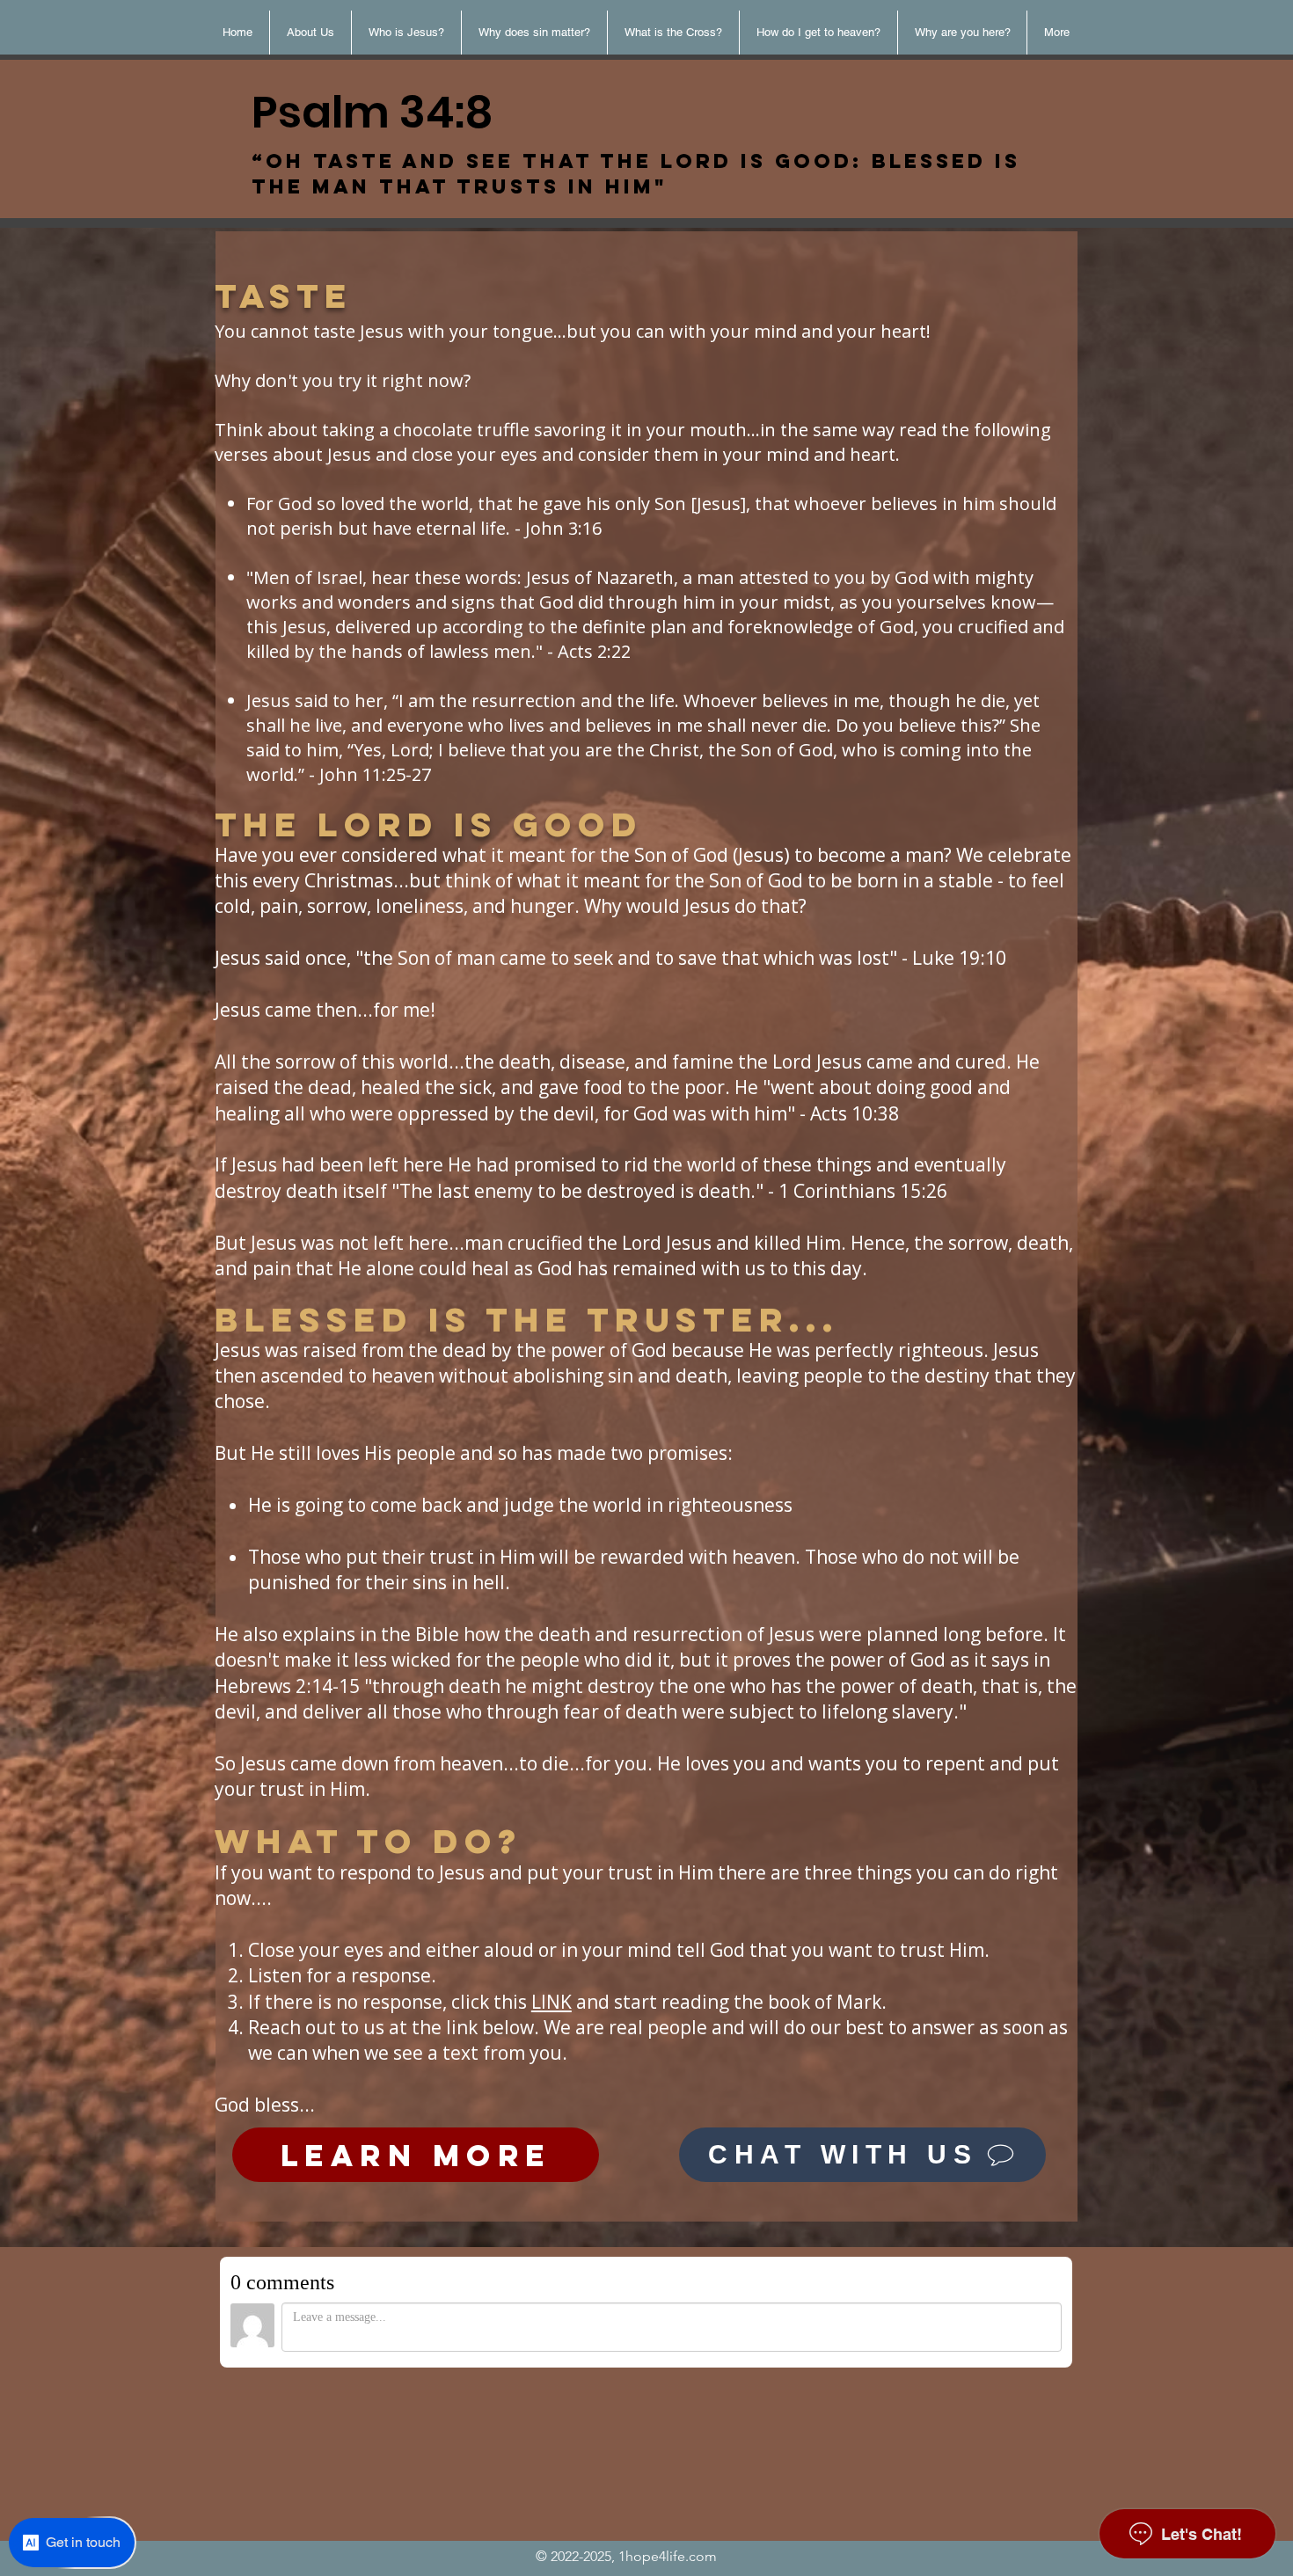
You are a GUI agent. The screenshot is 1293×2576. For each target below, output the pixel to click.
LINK (552, 2002)
